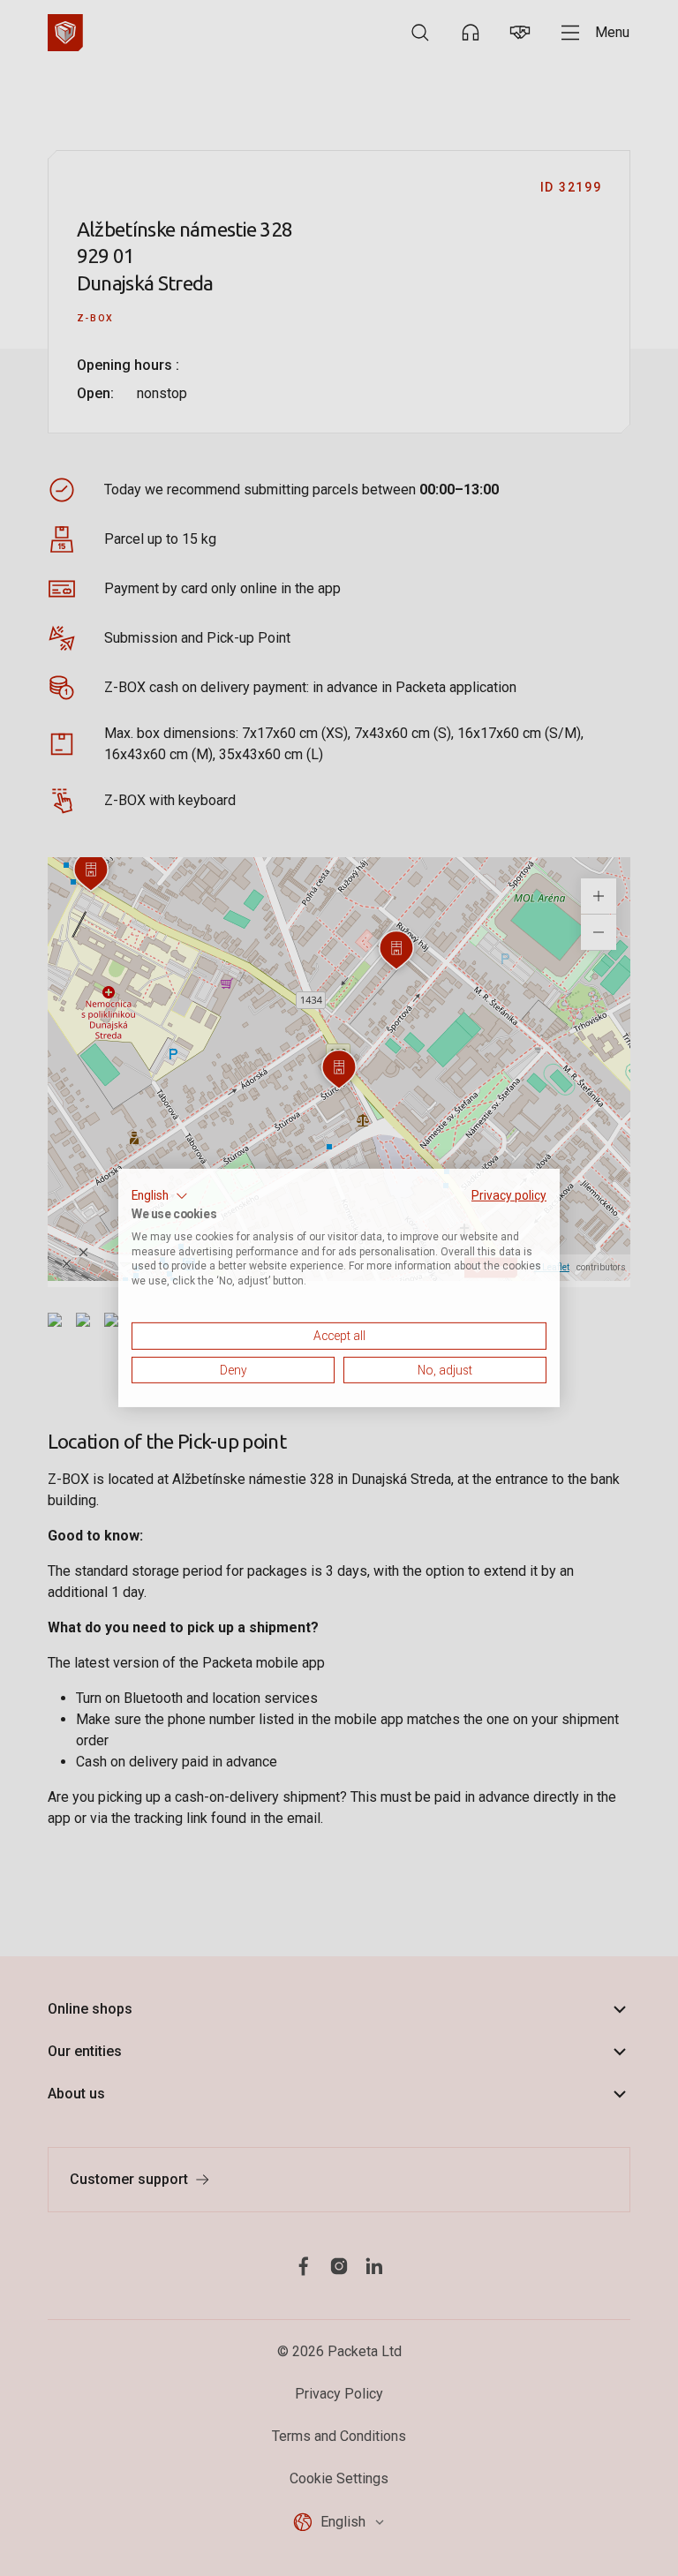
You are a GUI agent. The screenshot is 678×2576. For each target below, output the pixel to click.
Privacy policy (509, 1195)
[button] (160, 1196)
